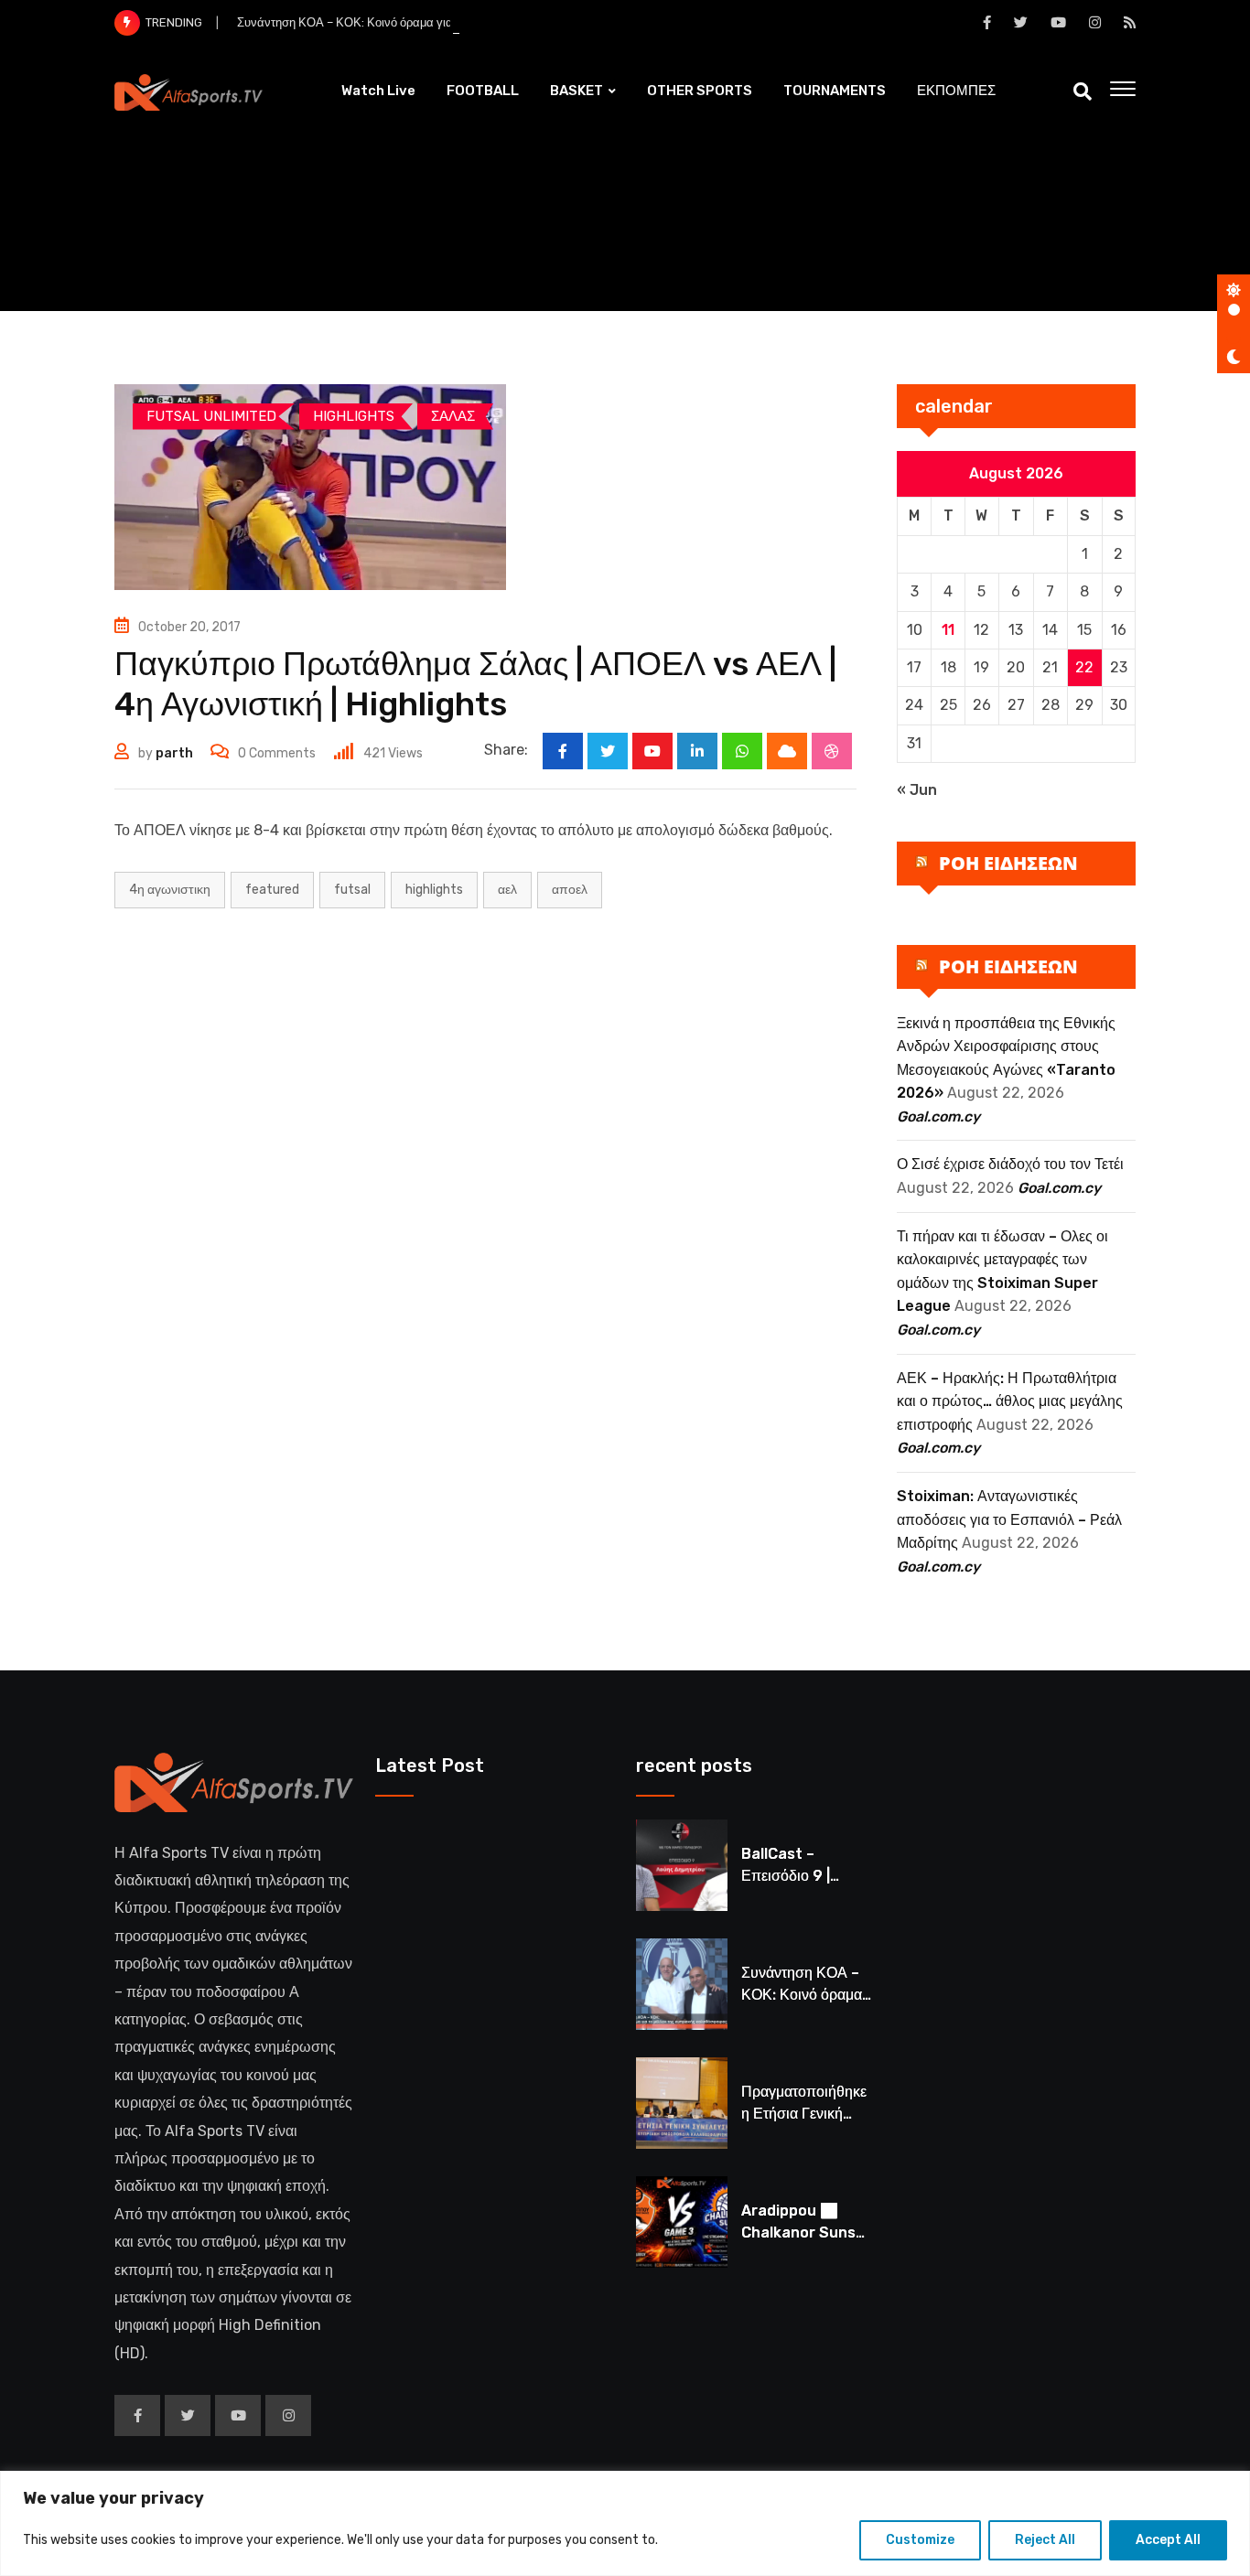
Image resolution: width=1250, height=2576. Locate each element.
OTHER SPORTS (700, 91)
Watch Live (378, 91)
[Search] (1083, 91)
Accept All (1168, 2540)
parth (174, 753)
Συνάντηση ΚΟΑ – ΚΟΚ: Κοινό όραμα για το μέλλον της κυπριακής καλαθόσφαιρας (454, 22)
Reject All (1045, 2540)
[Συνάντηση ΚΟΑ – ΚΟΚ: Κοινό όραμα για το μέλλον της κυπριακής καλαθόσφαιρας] (682, 1984)
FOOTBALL (483, 91)
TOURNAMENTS (835, 91)
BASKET (577, 91)
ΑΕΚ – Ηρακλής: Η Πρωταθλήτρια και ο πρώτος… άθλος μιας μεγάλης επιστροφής (1010, 1401)
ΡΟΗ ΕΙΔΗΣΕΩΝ (1008, 863)
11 (948, 630)
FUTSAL (352, 890)
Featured (272, 890)
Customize (920, 2540)
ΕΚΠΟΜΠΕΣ (956, 91)
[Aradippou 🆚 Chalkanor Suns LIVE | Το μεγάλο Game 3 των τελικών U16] (682, 2222)
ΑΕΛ (507, 890)
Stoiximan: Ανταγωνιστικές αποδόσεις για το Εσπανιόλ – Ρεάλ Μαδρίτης (1009, 1519)
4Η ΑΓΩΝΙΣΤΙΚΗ (170, 890)
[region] (625, 2523)
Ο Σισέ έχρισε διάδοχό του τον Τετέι (1010, 1164)
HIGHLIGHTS (434, 890)
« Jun (917, 790)
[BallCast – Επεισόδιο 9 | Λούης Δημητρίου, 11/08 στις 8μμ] (682, 1865)
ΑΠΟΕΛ (570, 890)
